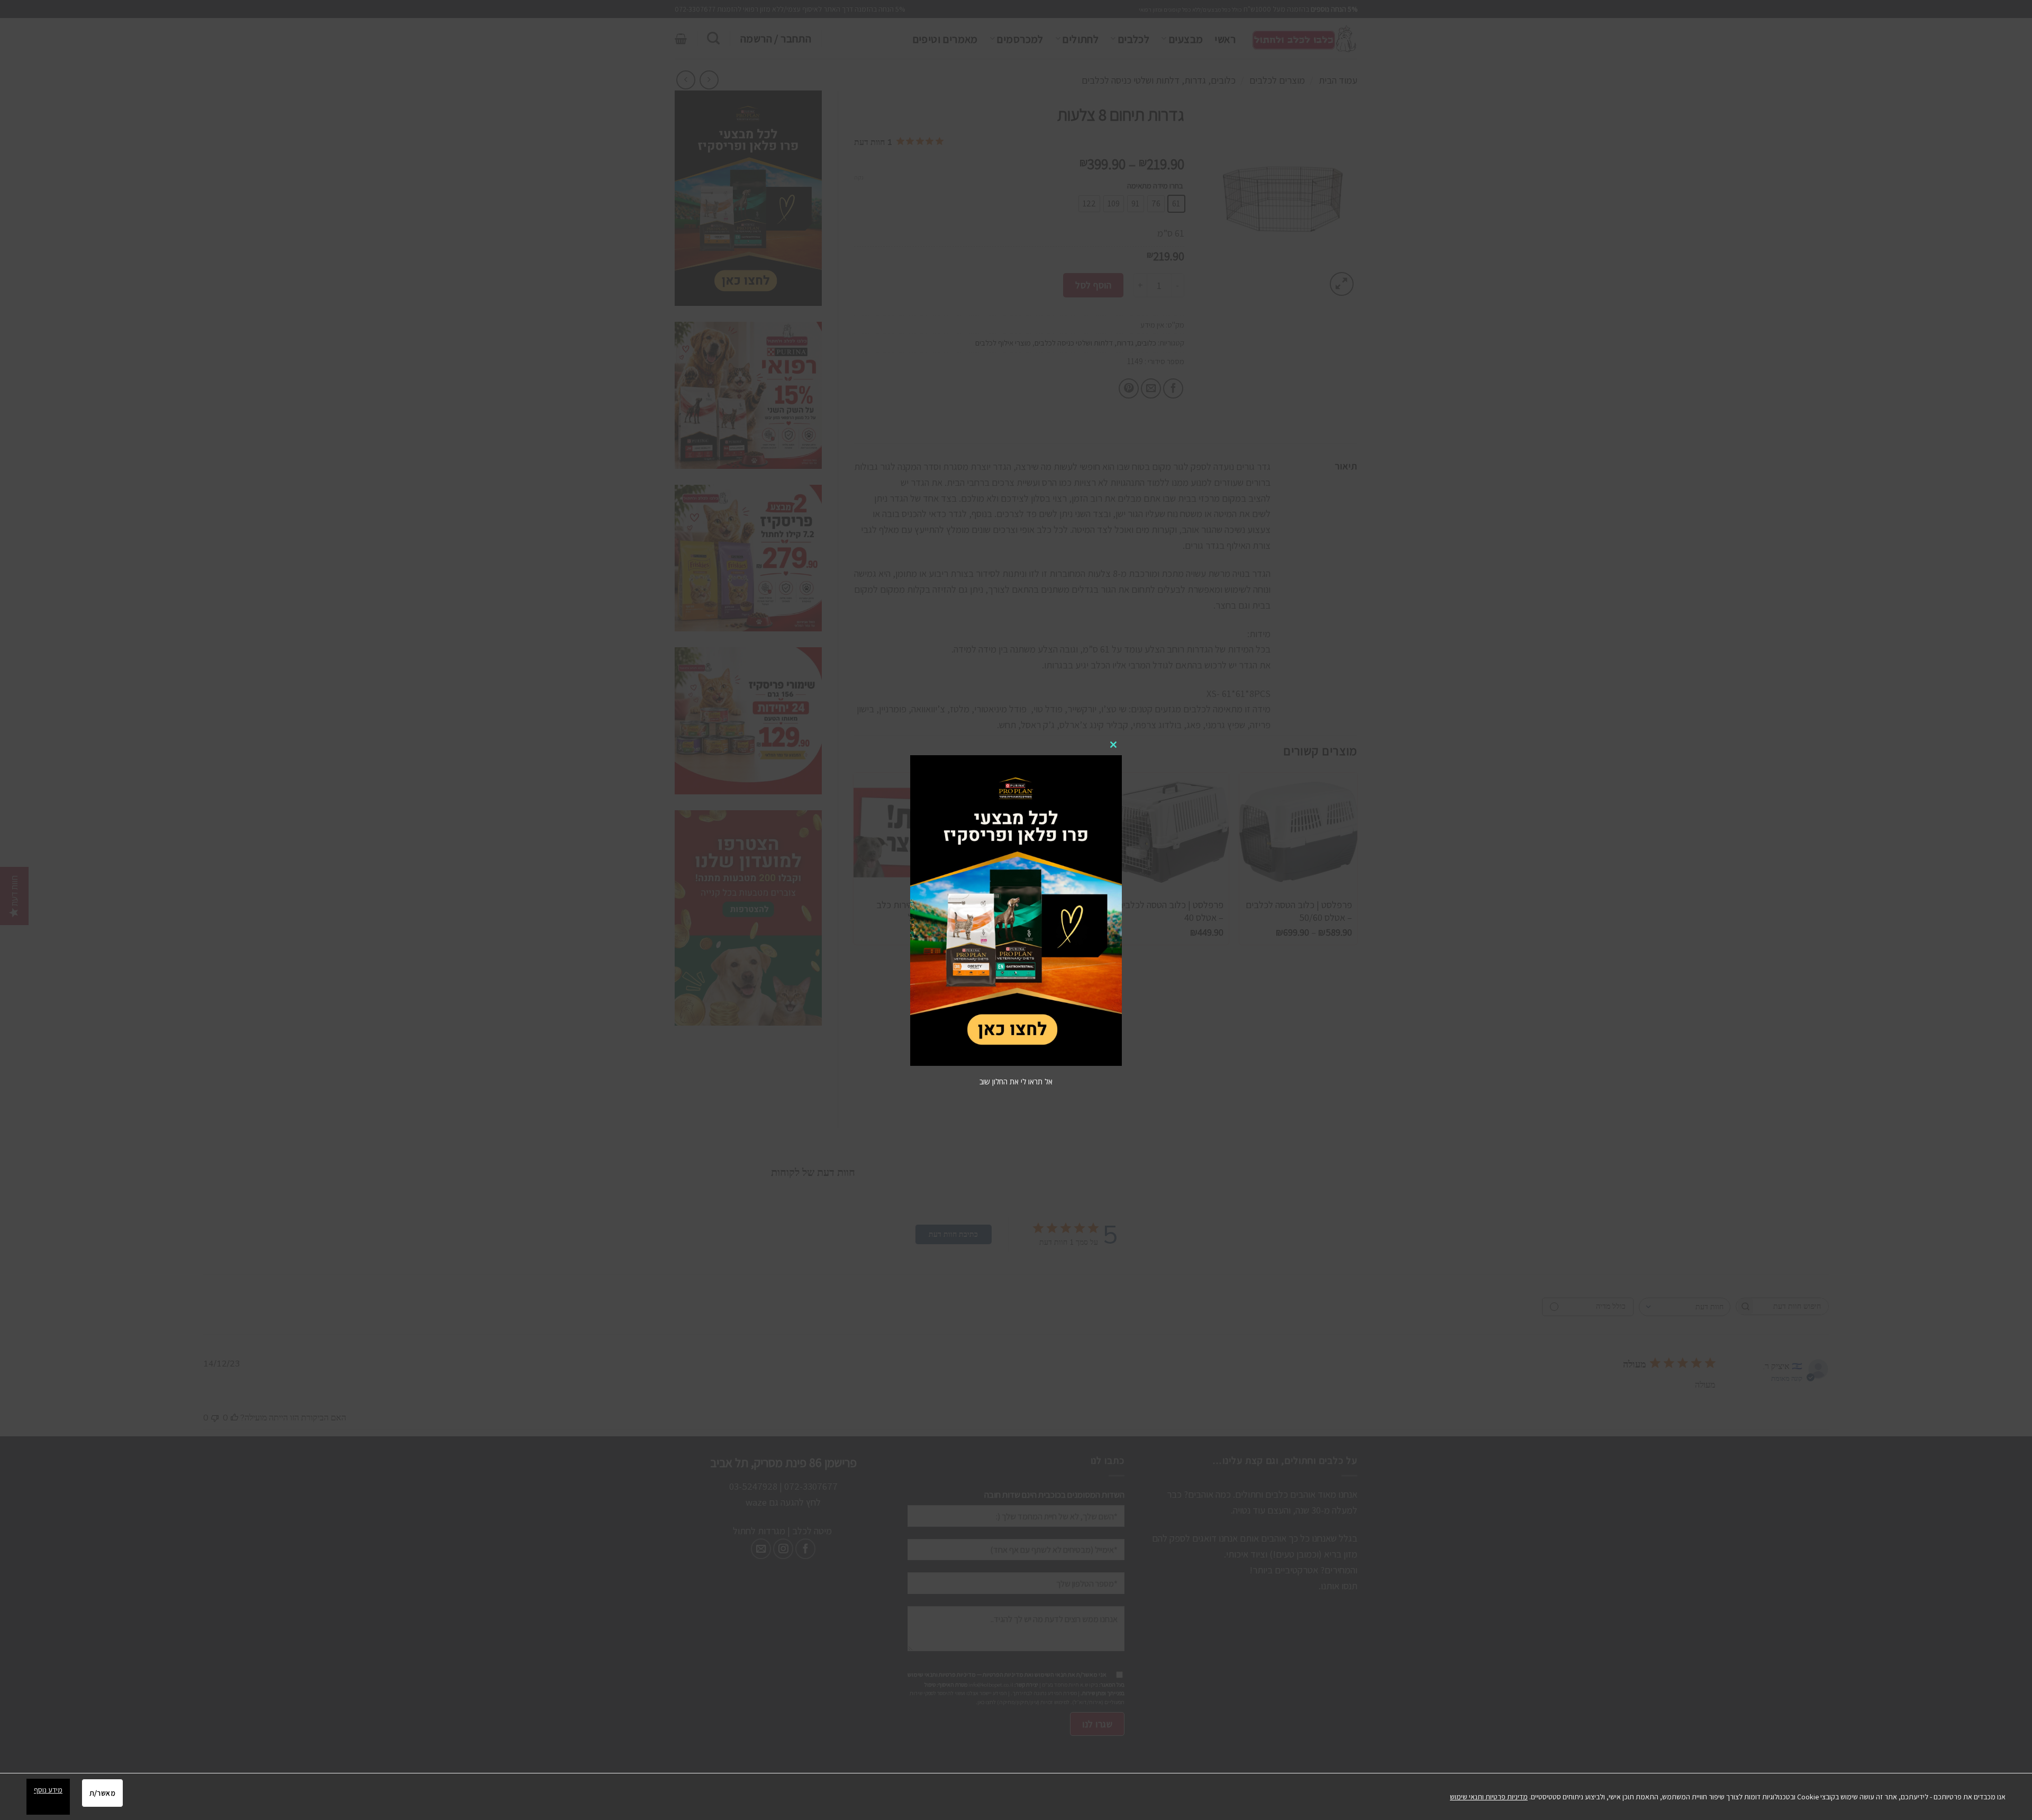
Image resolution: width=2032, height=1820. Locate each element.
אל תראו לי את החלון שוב (1016, 1081)
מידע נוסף (48, 1790)
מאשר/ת (102, 1793)
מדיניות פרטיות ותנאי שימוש (1489, 1797)
